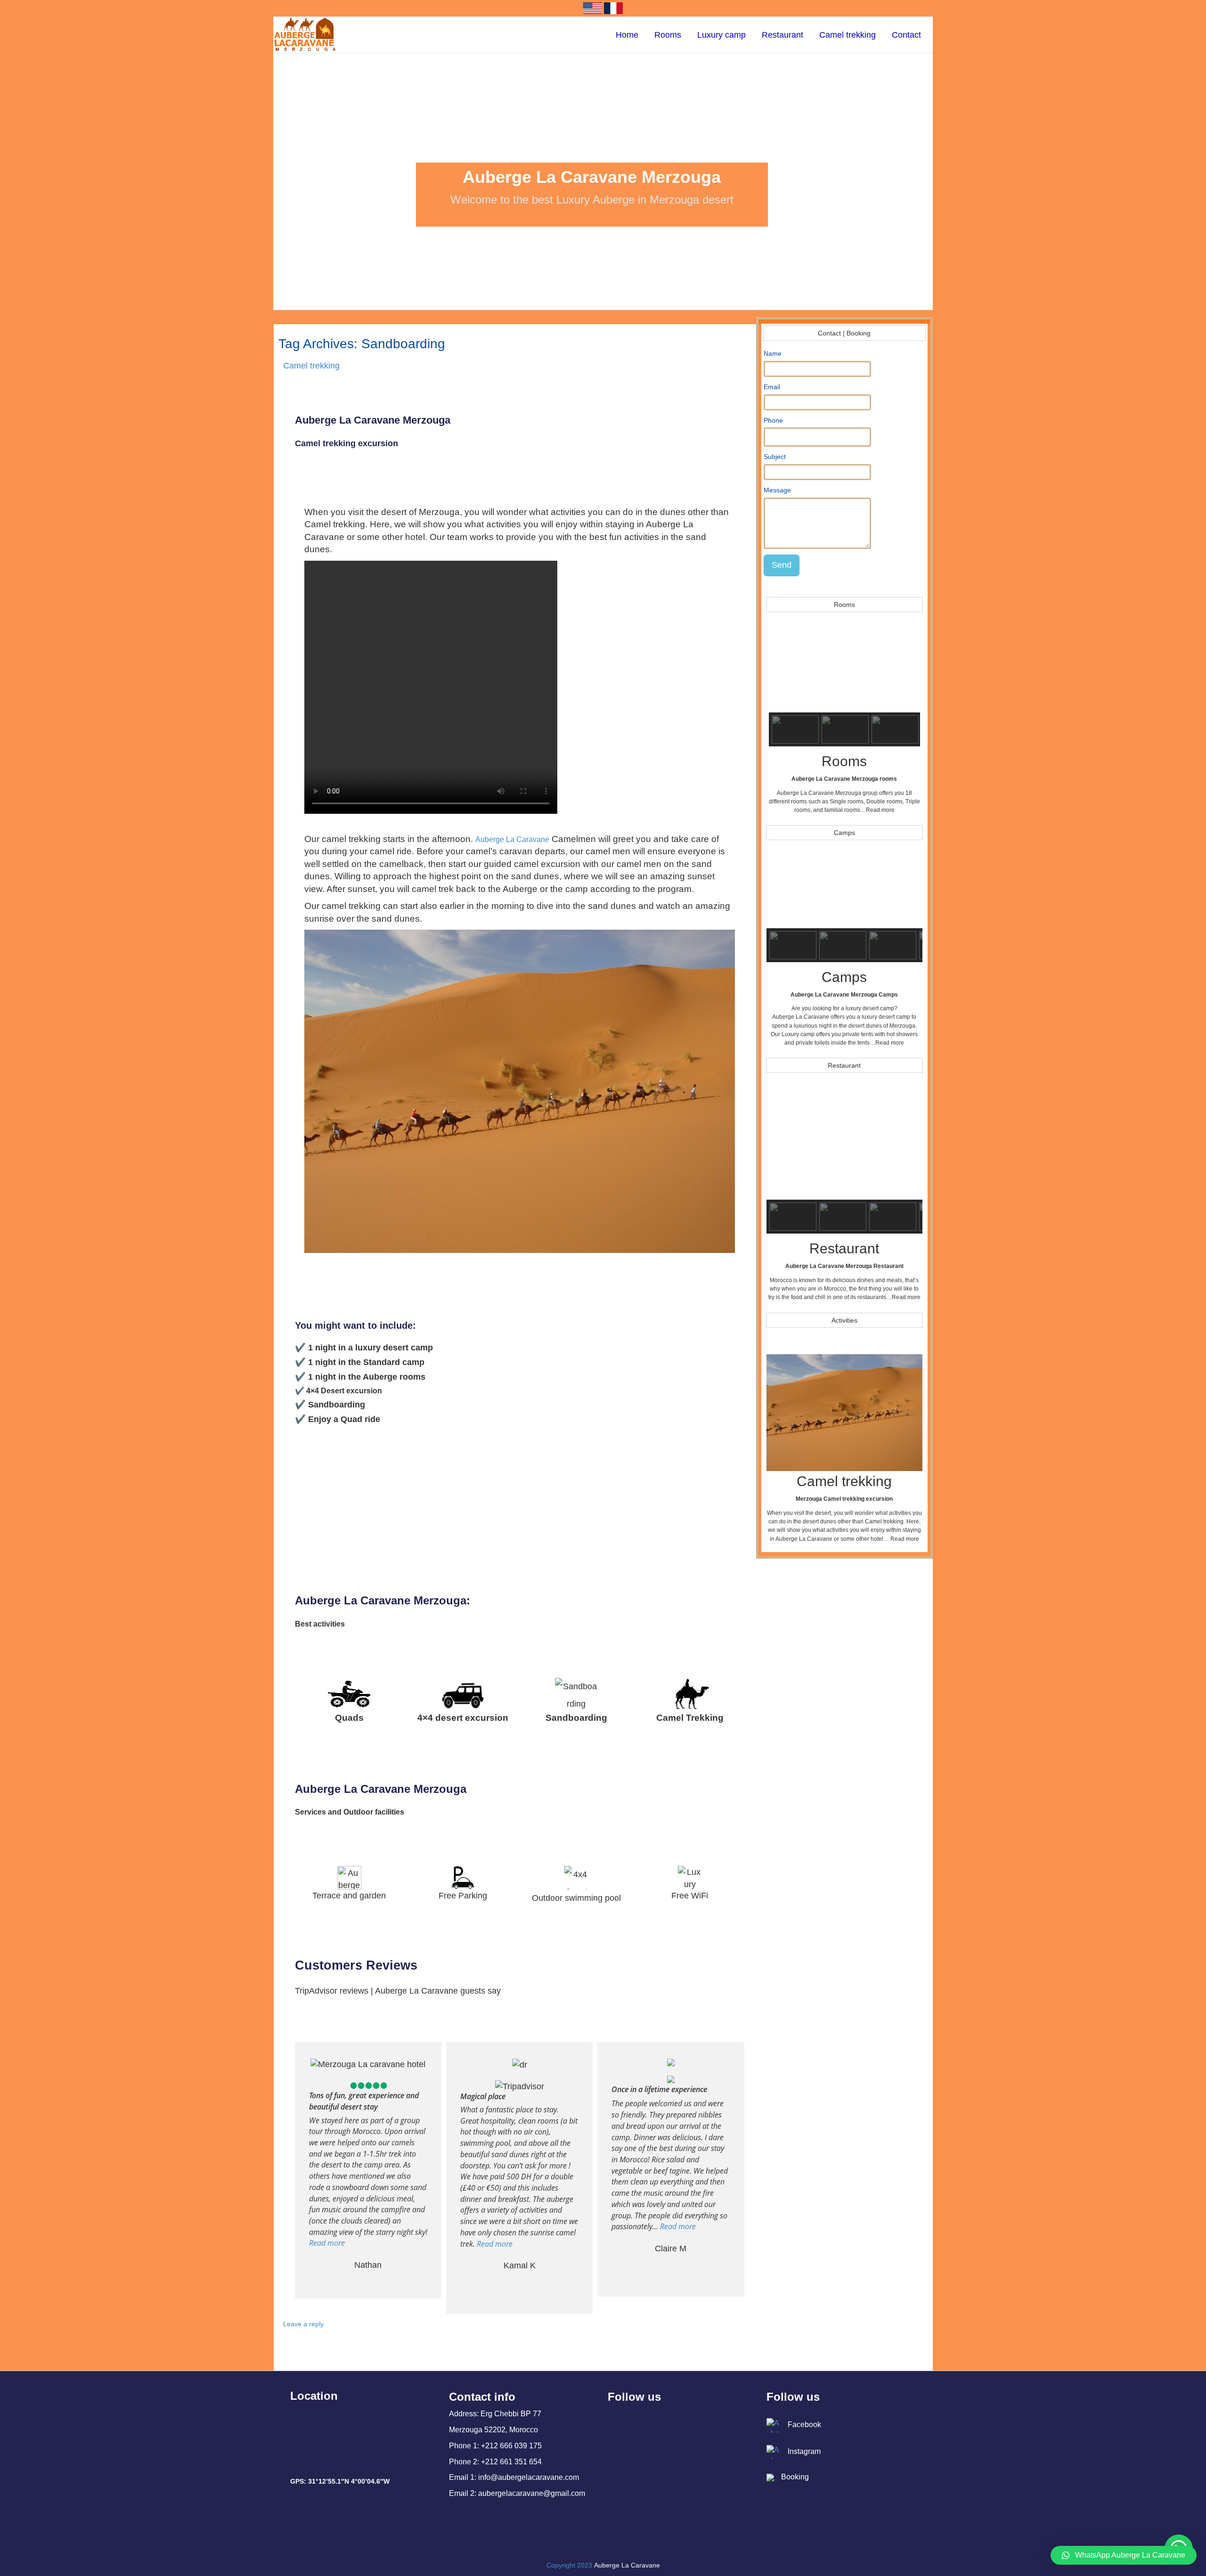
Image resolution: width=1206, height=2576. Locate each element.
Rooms (668, 35)
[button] (783, 667)
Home (627, 35)
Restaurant (782, 35)
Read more (880, 810)
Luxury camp (721, 35)
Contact (906, 35)
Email (772, 387)
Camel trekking (847, 35)
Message (777, 490)
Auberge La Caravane (512, 839)
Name (773, 353)
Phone (773, 420)
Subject (775, 457)
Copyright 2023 (569, 2565)
